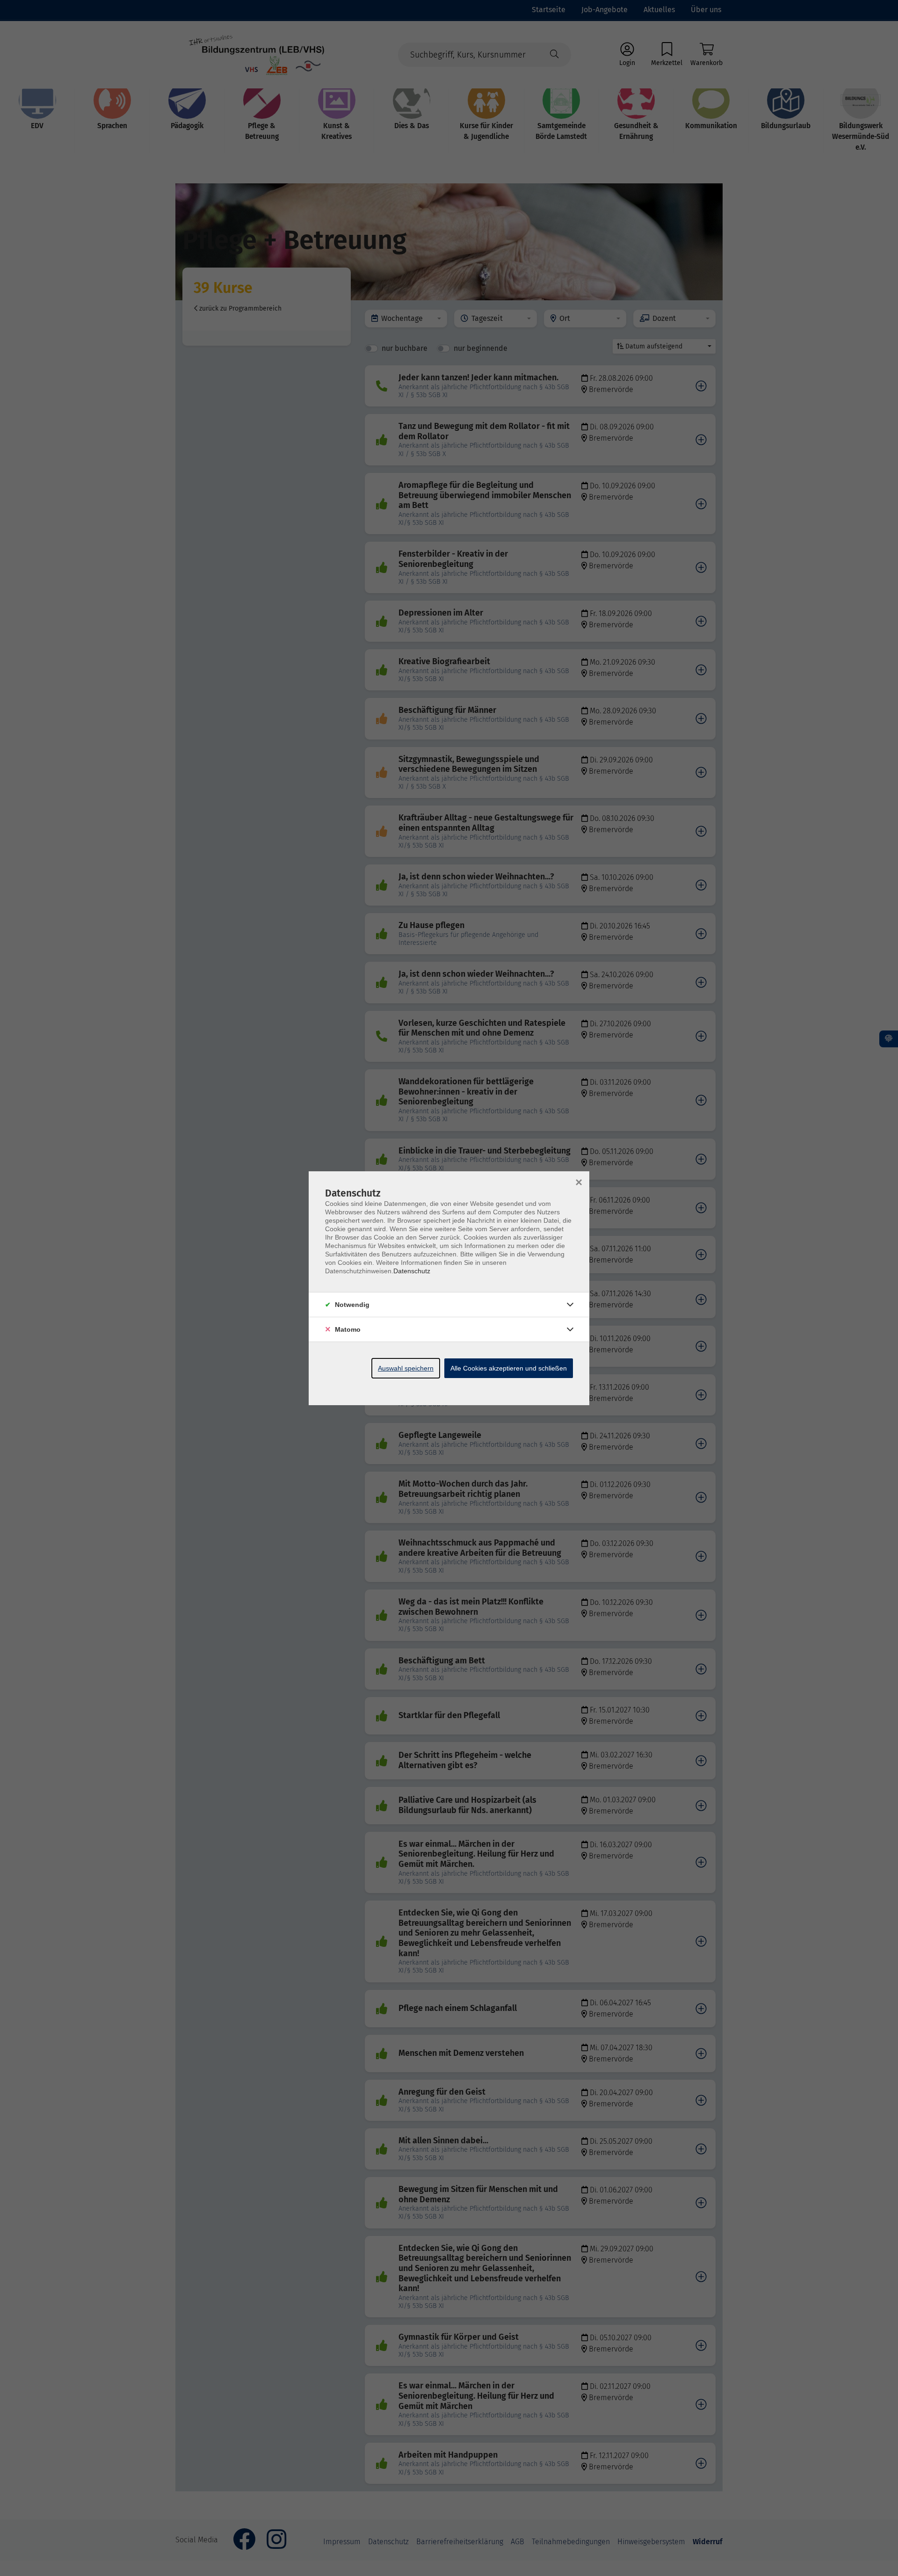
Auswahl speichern (406, 1368)
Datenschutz (412, 1271)
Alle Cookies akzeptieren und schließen (509, 1368)
